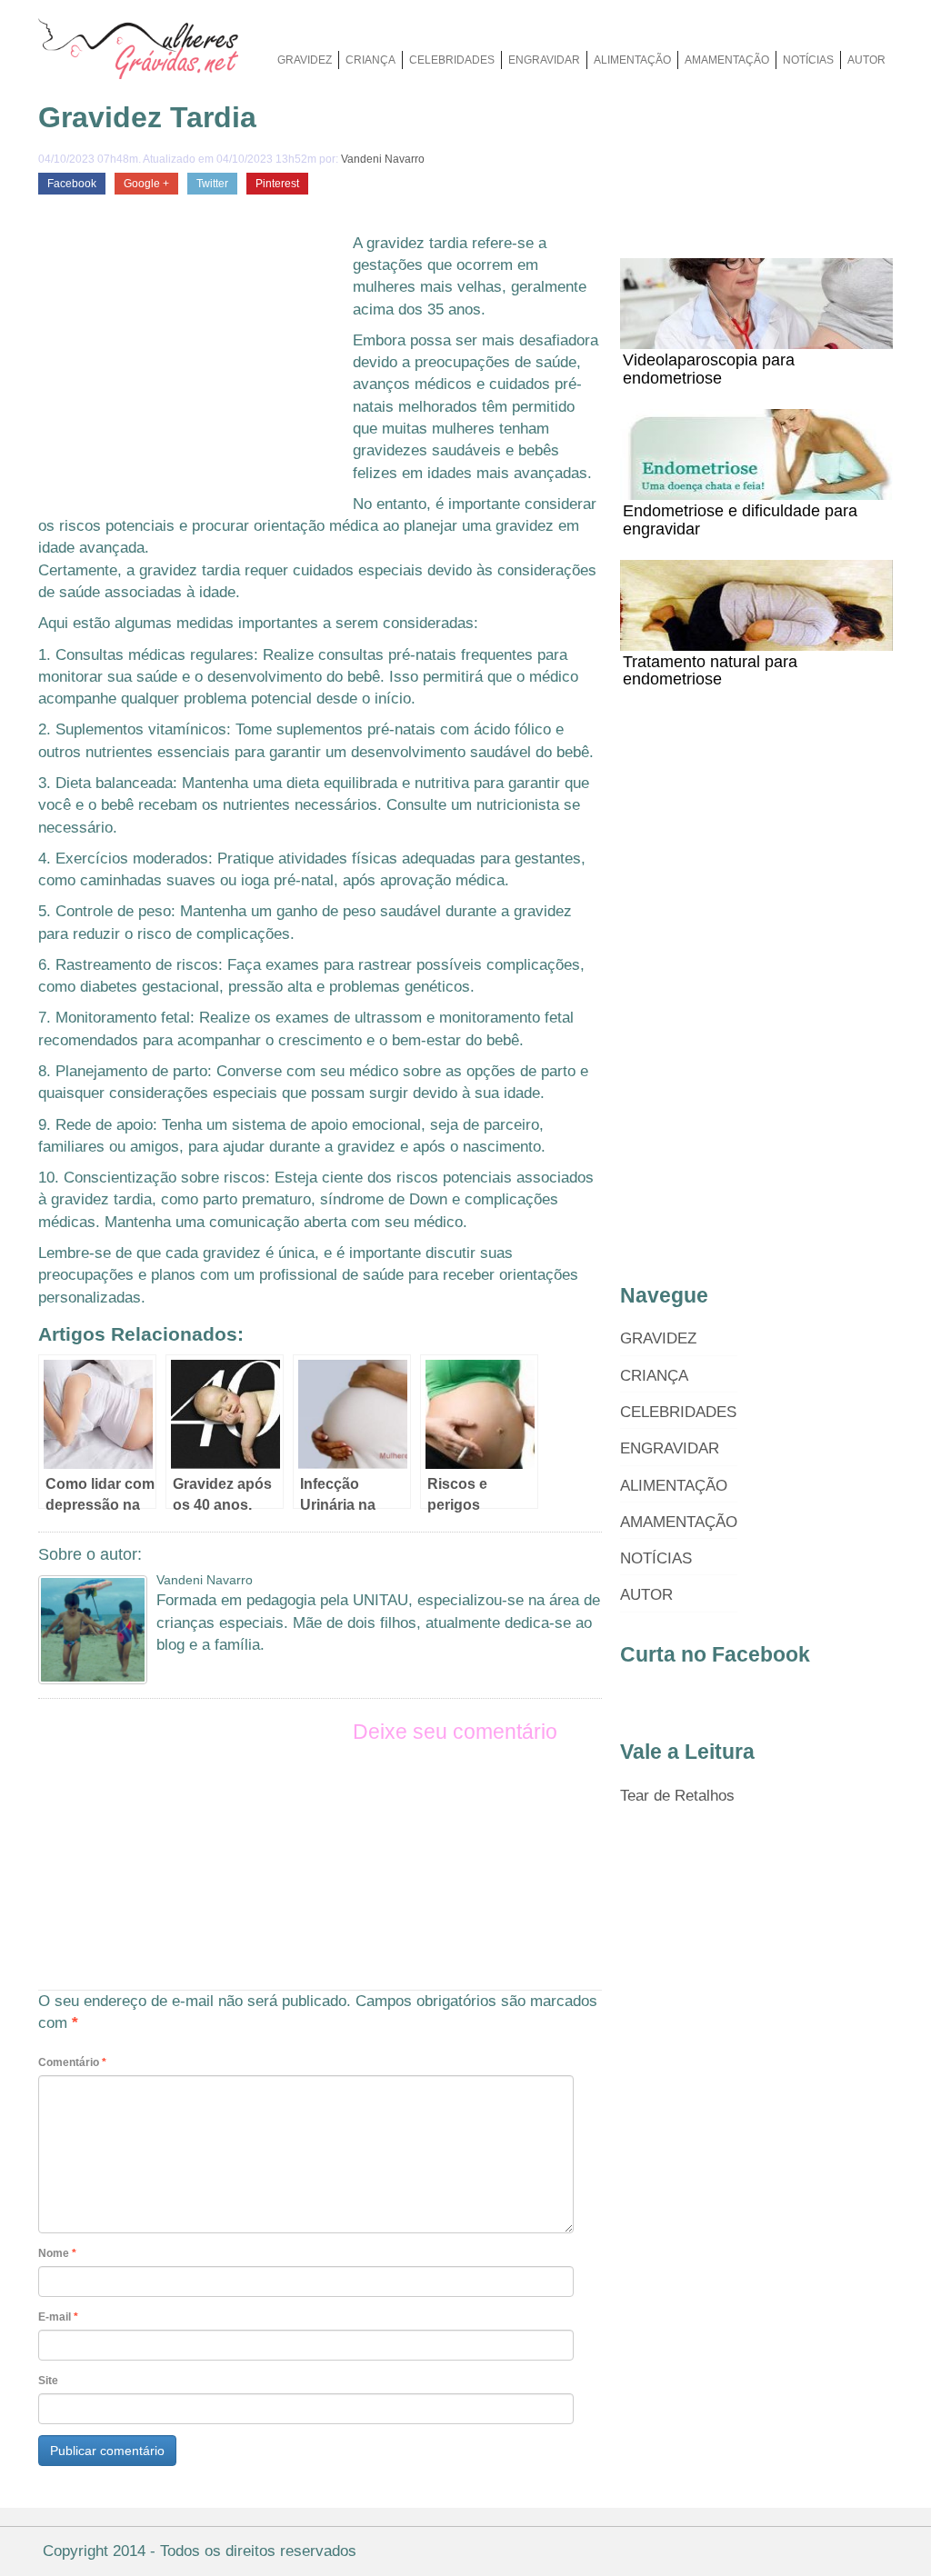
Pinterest (277, 184)
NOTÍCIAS (808, 60)
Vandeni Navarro (383, 159)
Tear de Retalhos (677, 1796)
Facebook (72, 184)
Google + (146, 184)
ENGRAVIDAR (544, 60)
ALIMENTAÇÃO (632, 60)
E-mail (58, 2317)
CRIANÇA (370, 60)
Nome (57, 2253)
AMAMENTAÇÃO (727, 60)
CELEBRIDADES (452, 60)
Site (48, 2381)
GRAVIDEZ (305, 60)
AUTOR (866, 60)
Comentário (72, 2062)
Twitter (212, 184)
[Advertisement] (191, 369)
